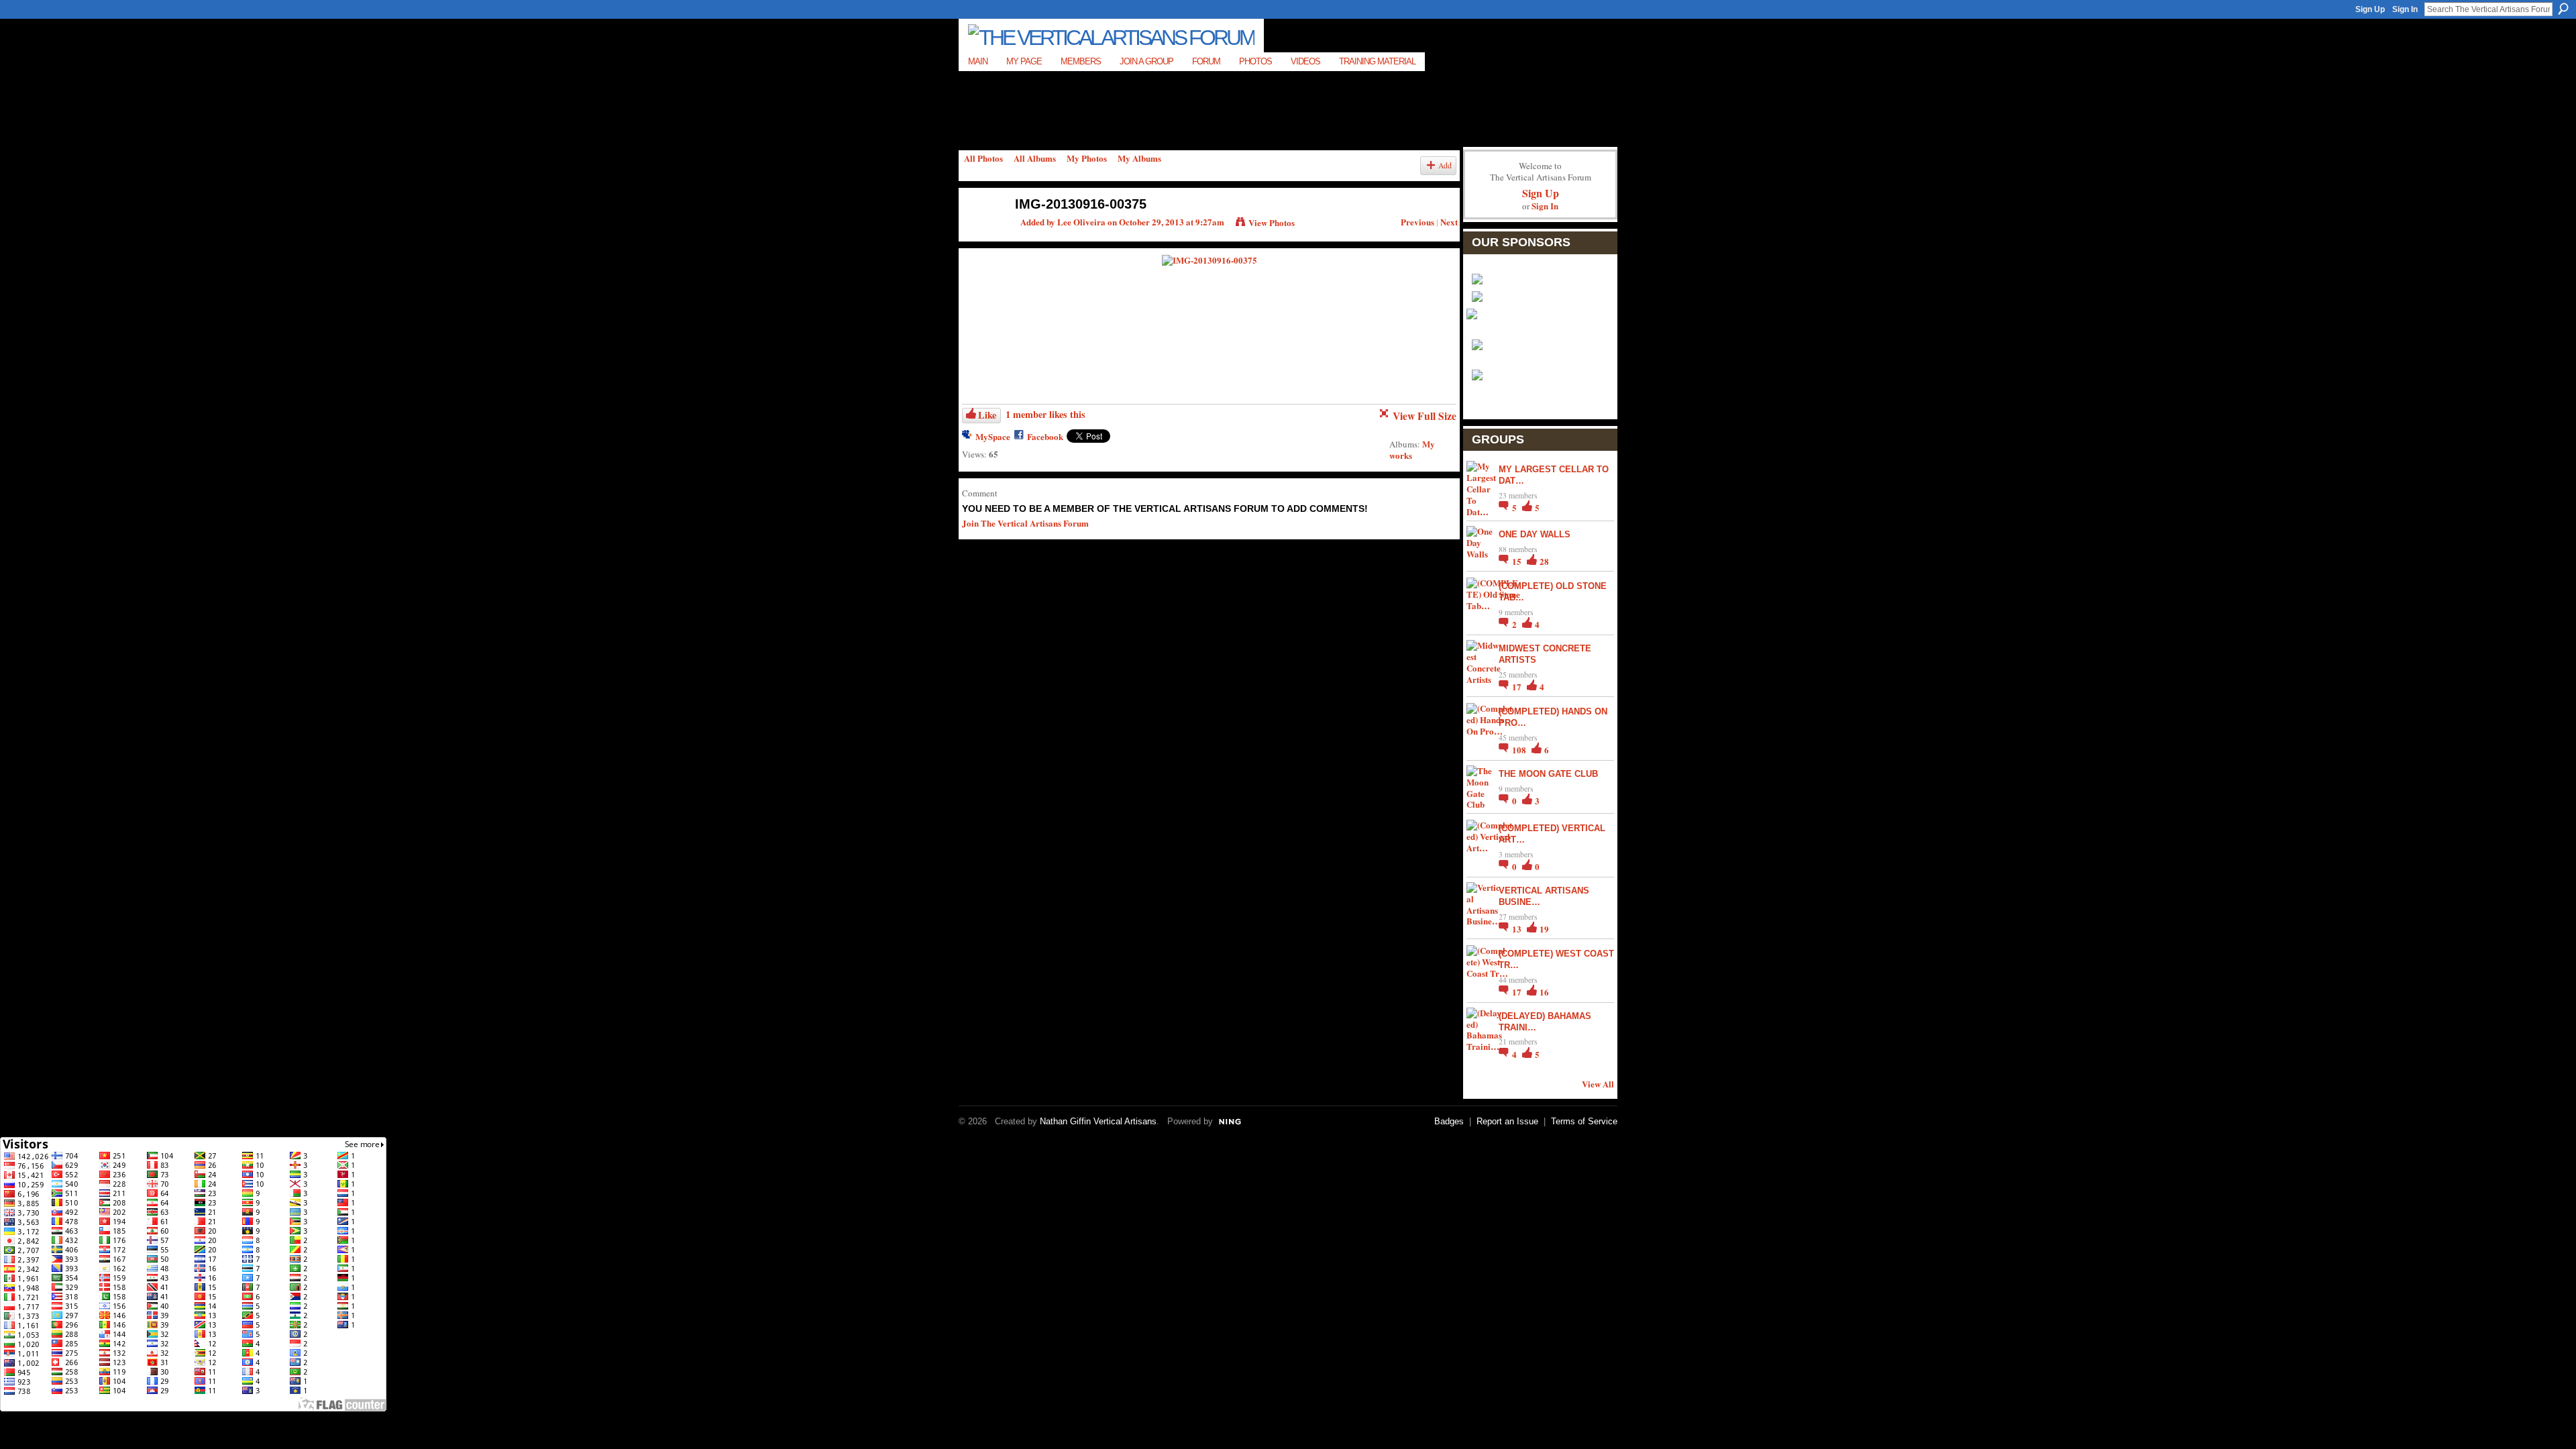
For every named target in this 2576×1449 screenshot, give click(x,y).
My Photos (1087, 158)
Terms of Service (1584, 1121)
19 (1544, 929)
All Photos (983, 158)
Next (1449, 222)
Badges (1449, 1121)
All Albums (1035, 158)
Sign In (2405, 9)
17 (1518, 687)
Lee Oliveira (1081, 222)
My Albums (1139, 158)
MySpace (993, 436)
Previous (1417, 222)
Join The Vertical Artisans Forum (1025, 523)
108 (1520, 750)
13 (1518, 929)
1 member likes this (1045, 414)
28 (1544, 561)
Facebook (1045, 436)
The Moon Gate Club (1548, 774)
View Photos (1272, 222)
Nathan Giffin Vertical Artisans (1098, 1121)
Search (2563, 9)
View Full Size (1425, 416)
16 (1544, 992)
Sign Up (2370, 9)
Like (987, 415)
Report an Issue (1507, 1121)
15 (1518, 561)
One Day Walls (1535, 534)
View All (1598, 1084)
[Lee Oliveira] (980, 232)
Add (1445, 165)
